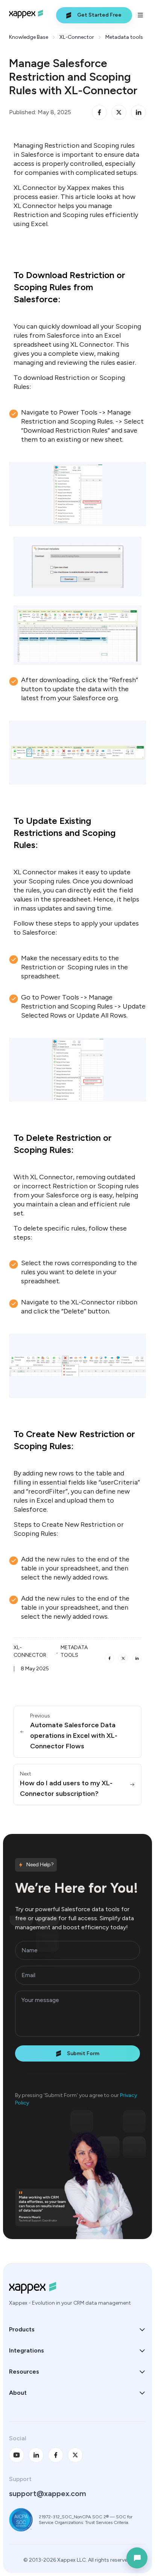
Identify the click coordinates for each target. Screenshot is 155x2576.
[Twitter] (75, 2455)
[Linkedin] (36, 2455)
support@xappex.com (48, 2493)
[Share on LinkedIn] (138, 112)
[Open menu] (141, 15)
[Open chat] (137, 2558)
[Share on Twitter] (119, 112)
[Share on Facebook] (99, 112)
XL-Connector (77, 37)
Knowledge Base (29, 37)
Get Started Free (99, 15)
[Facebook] (56, 2455)
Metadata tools (124, 37)
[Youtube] (17, 2455)
